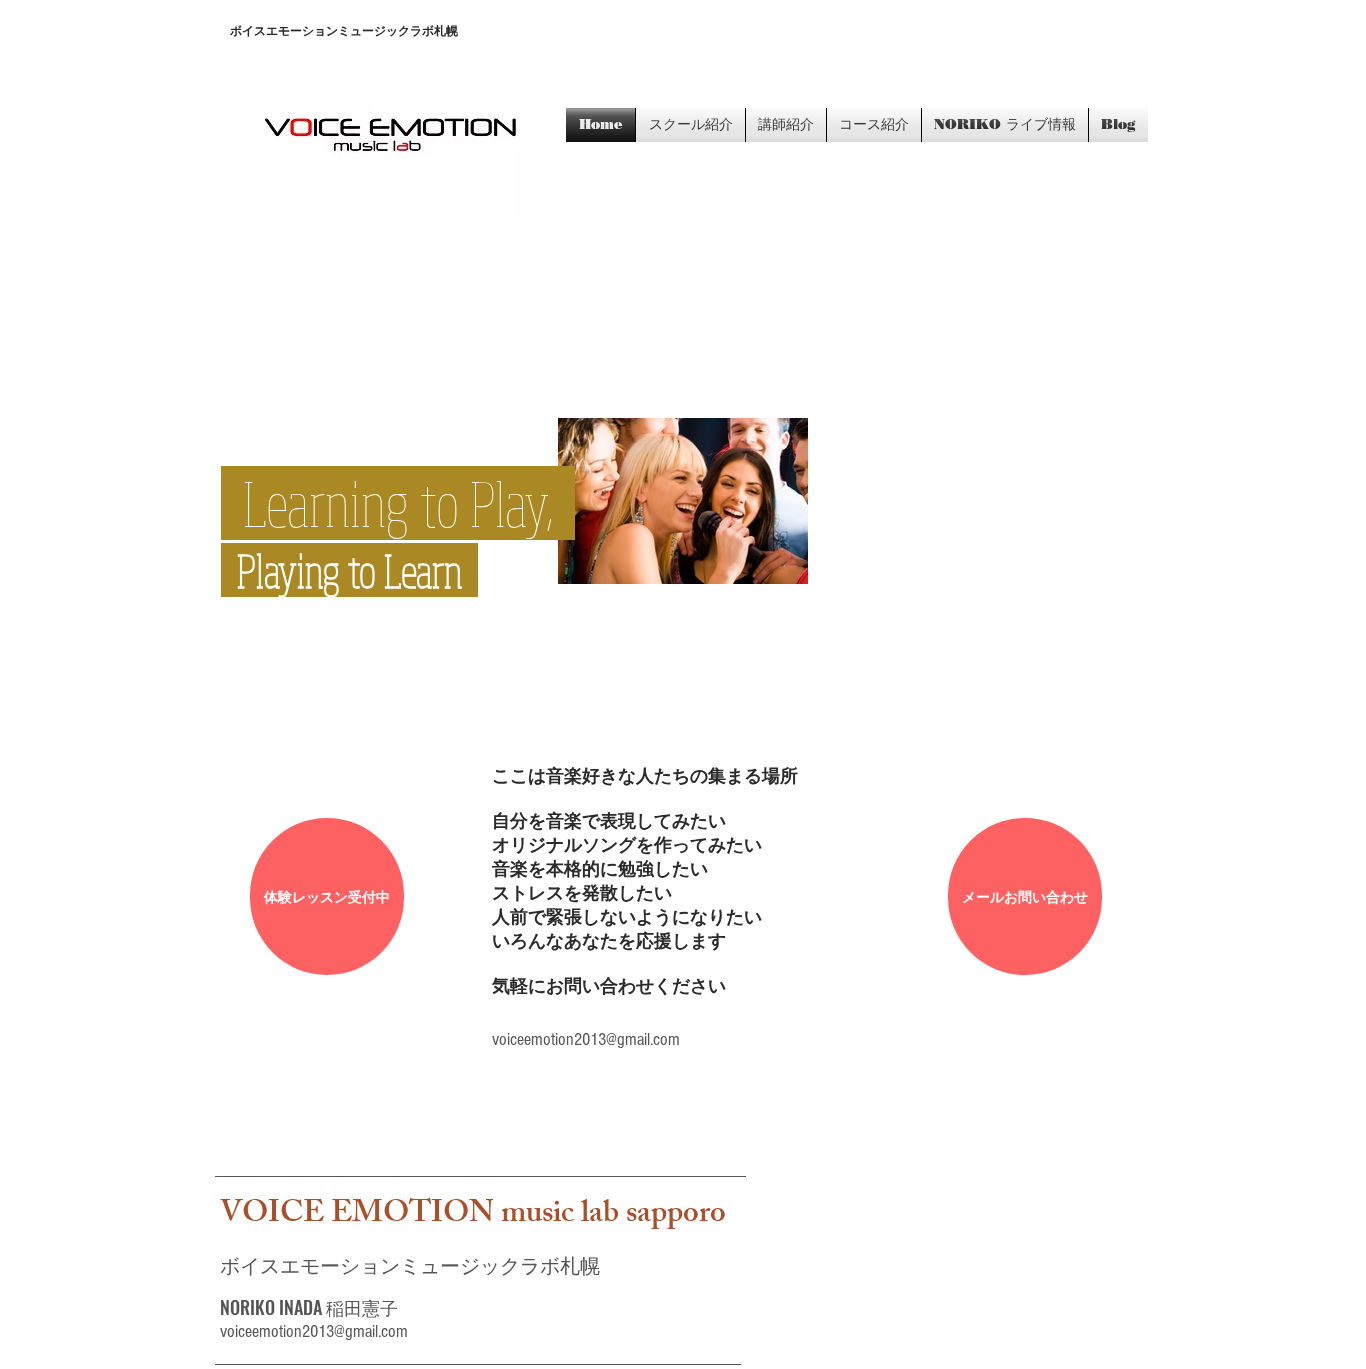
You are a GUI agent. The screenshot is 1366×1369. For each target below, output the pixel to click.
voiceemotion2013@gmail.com (586, 1039)
